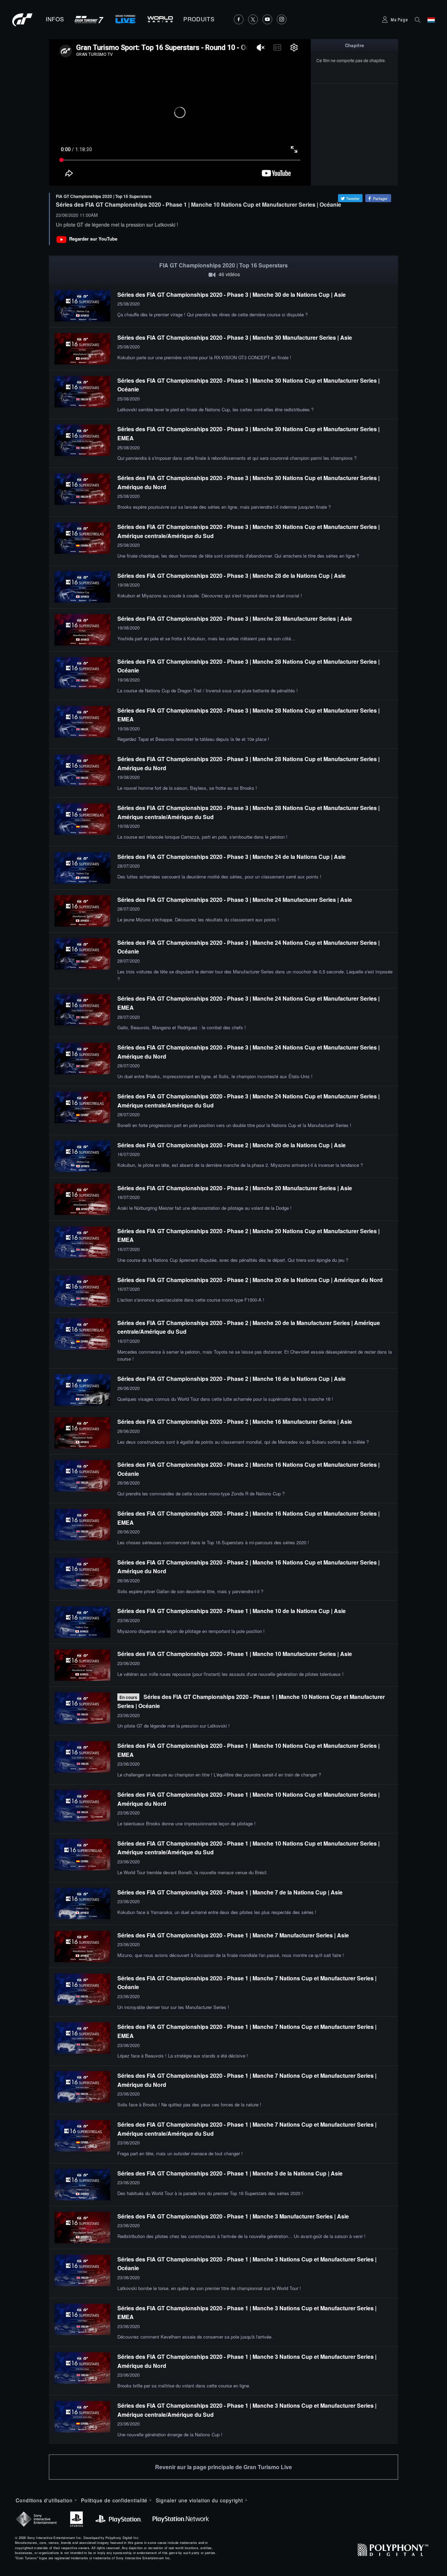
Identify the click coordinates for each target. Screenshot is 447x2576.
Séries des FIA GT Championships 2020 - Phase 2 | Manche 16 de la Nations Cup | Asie (232, 1379)
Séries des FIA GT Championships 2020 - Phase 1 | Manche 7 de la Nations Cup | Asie (230, 1892)
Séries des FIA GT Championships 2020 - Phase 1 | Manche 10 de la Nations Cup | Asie (232, 1611)
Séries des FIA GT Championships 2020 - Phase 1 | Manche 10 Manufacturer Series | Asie (235, 1654)
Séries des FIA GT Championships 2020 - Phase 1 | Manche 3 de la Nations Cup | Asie (230, 2173)
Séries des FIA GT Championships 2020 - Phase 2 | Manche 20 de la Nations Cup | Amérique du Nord (250, 1280)
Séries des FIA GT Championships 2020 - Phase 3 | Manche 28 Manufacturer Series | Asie (235, 619)
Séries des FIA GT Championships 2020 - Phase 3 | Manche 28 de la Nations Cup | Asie (232, 576)
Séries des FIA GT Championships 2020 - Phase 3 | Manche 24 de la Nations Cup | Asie (232, 857)
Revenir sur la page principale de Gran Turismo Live (223, 2467)
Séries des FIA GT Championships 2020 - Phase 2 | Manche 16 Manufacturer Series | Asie (235, 1422)
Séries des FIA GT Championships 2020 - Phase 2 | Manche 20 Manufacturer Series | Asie (235, 1188)
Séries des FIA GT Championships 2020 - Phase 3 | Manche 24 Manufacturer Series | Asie (235, 900)
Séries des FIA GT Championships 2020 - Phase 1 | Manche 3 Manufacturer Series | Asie (233, 2216)
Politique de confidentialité (114, 2500)
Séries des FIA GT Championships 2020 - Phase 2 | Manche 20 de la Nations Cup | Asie (232, 1145)
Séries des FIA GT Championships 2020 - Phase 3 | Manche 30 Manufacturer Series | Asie (235, 337)
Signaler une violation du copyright (199, 2500)
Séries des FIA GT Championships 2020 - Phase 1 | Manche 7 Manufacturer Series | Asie (233, 1935)
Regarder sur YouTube (93, 239)
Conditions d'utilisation (44, 2500)
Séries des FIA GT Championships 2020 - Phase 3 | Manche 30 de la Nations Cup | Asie (232, 295)
